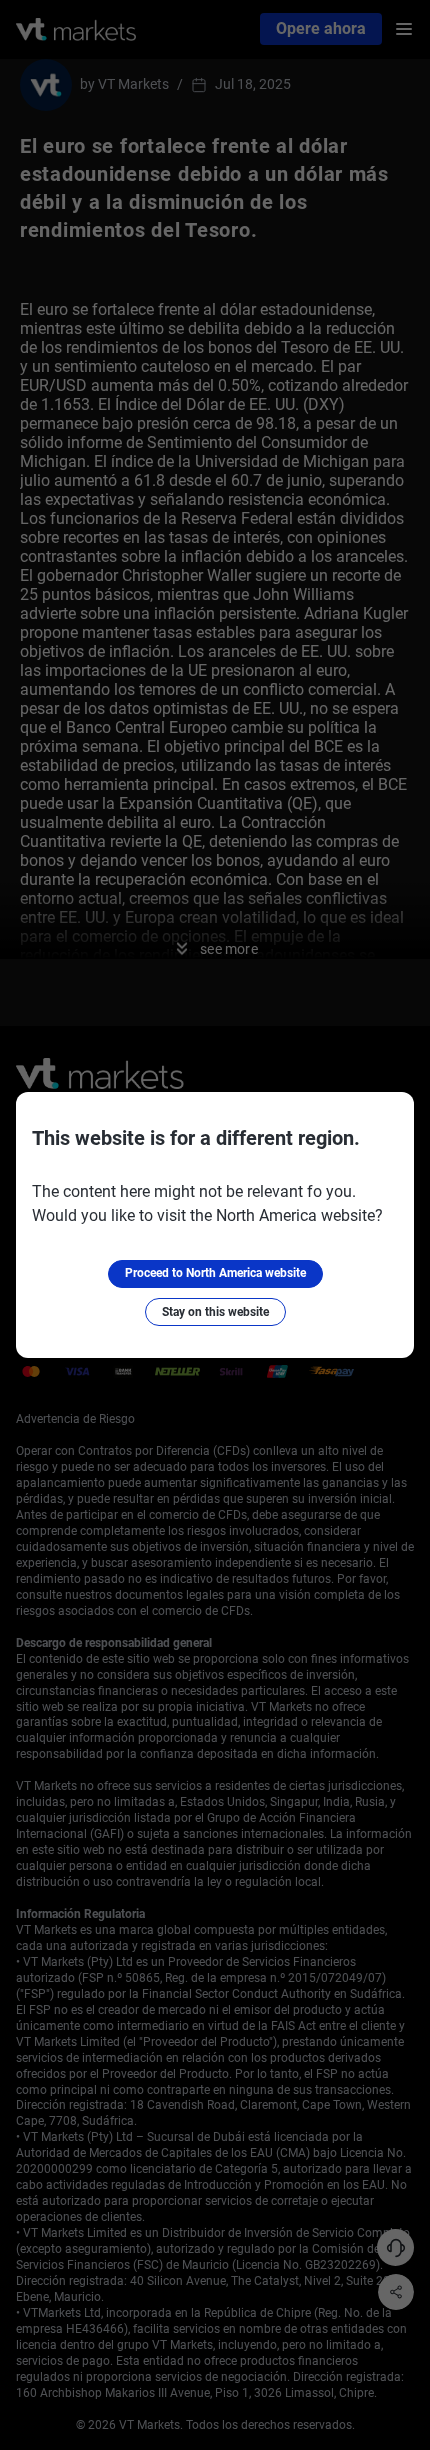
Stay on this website (215, 1312)
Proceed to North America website (215, 1273)
